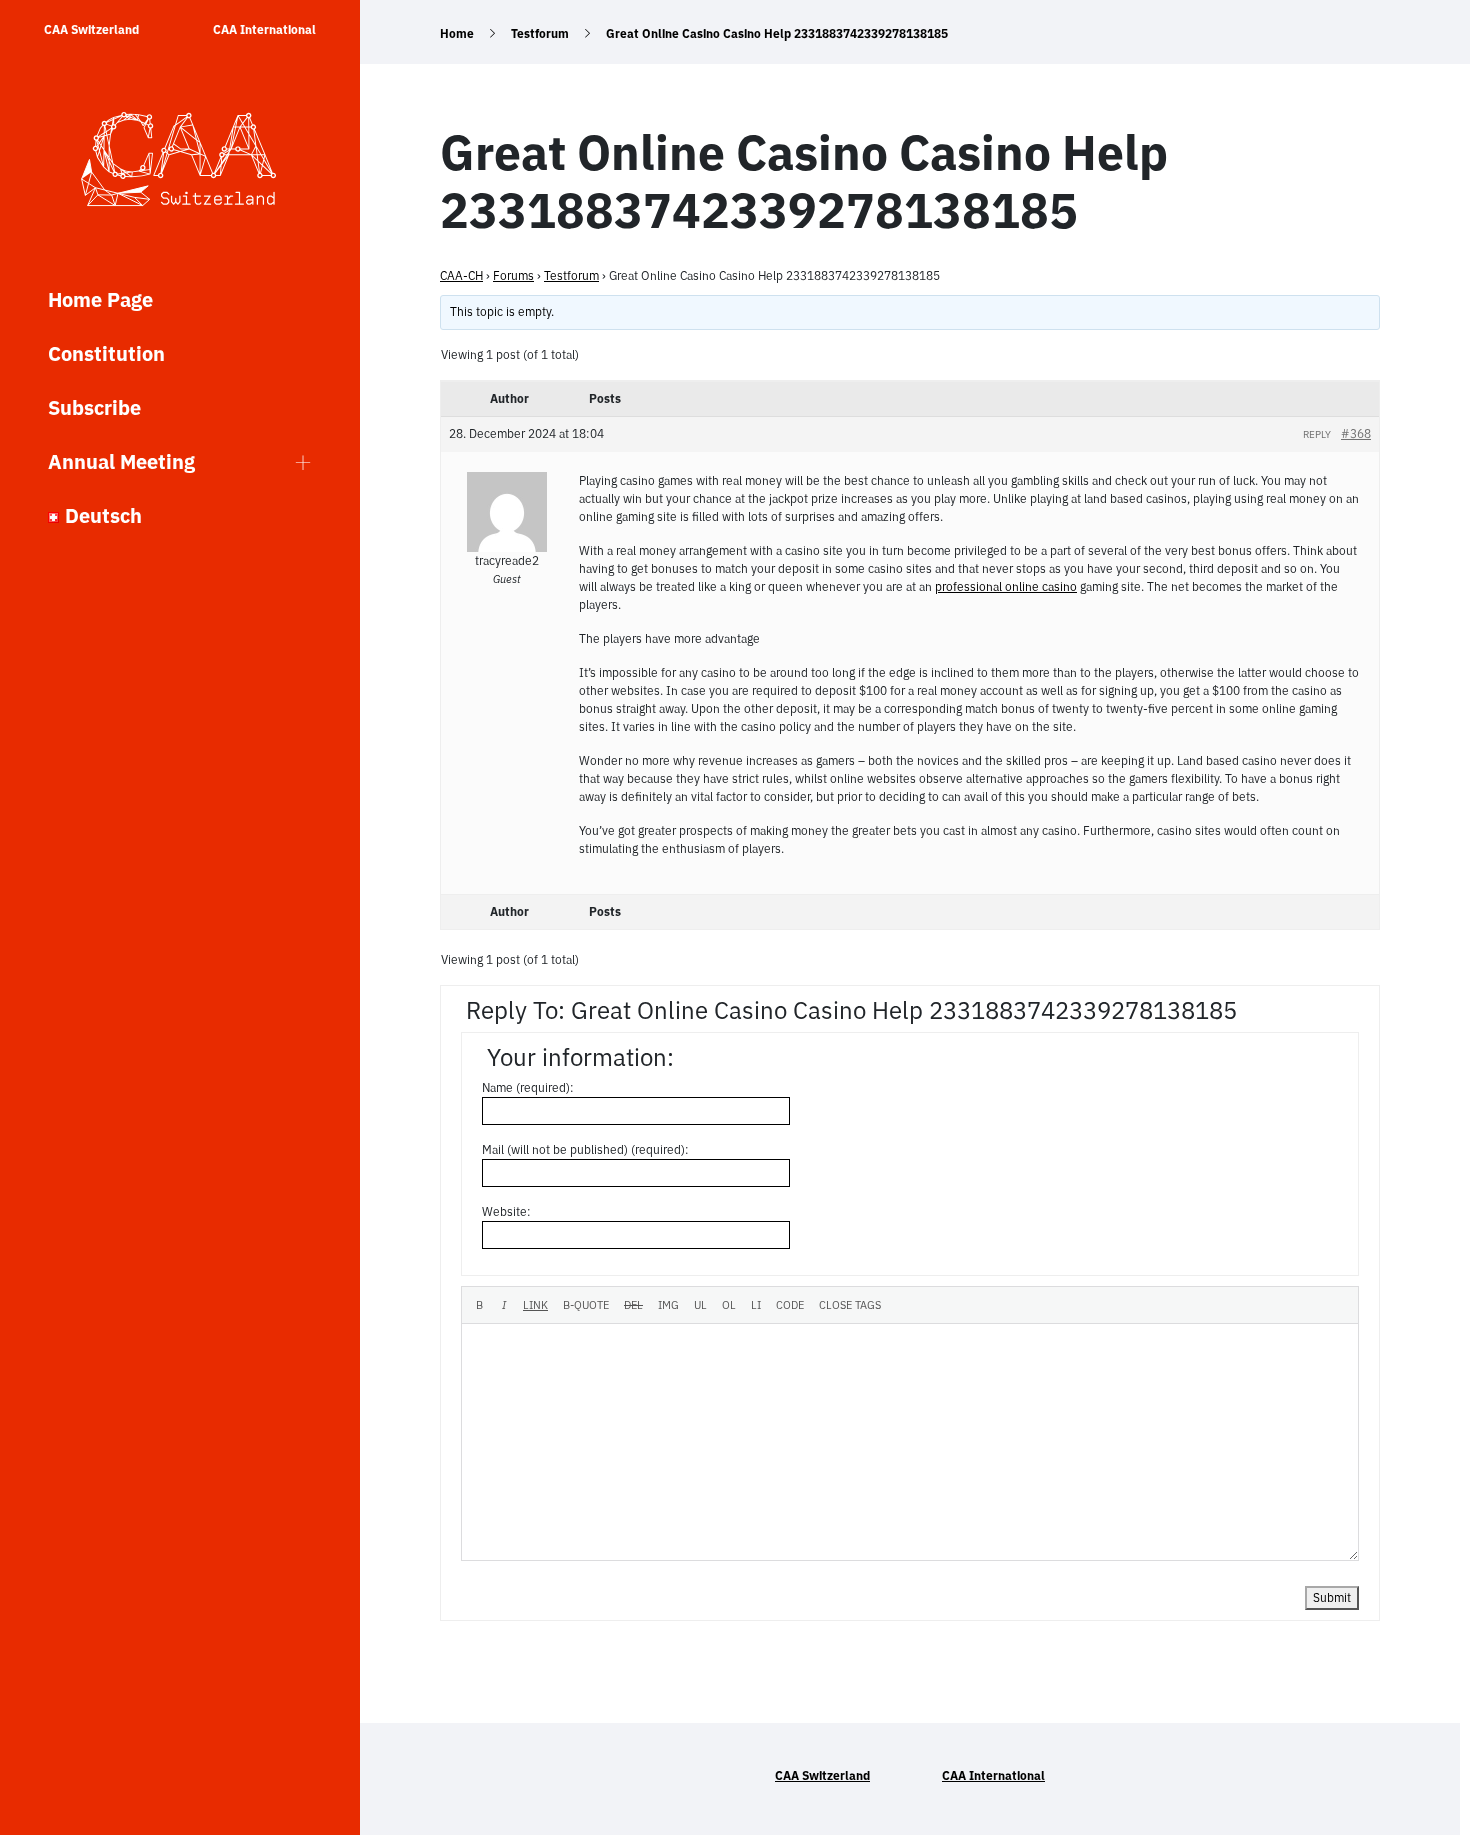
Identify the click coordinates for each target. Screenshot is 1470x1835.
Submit (1332, 1597)
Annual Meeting (121, 461)
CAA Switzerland (91, 29)
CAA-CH (461, 275)
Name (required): (528, 1087)
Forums (513, 275)
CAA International (264, 29)
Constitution (106, 353)
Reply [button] (1317, 434)
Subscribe (94, 407)
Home (457, 33)
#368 (1356, 433)
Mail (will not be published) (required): (585, 1149)
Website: (506, 1211)
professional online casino (1006, 586)
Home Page (100, 299)
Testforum (540, 33)
